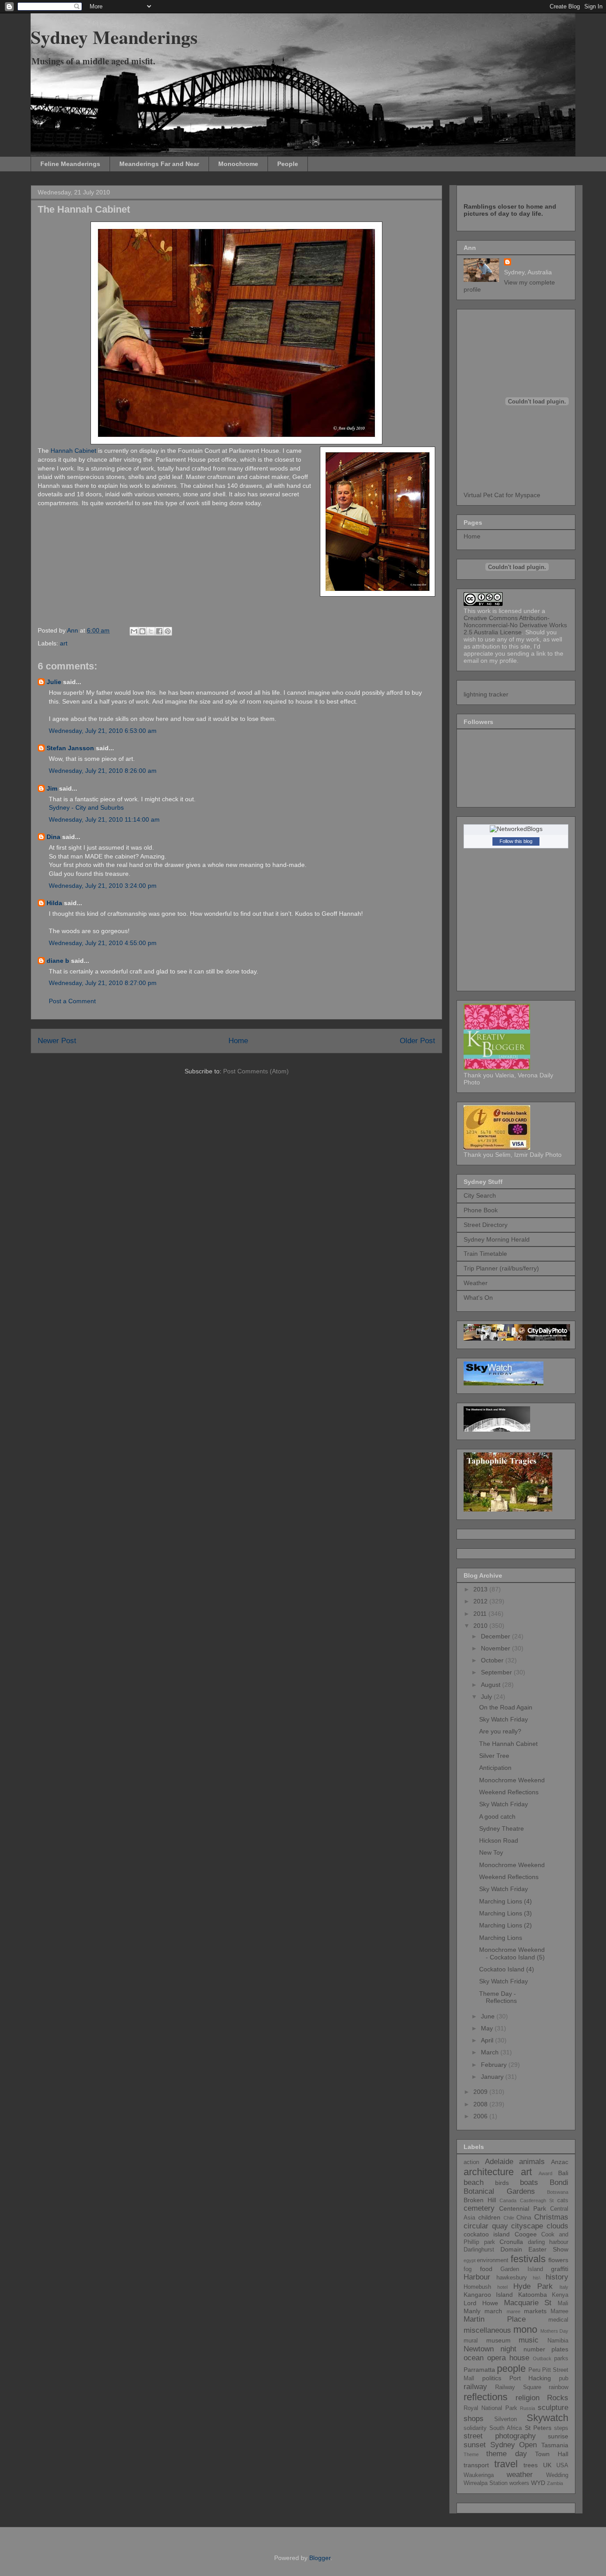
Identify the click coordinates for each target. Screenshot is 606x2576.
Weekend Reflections (509, 1792)
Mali (563, 2303)
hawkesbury (512, 2278)
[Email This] (134, 631)
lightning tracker (486, 694)
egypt (470, 2260)
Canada (508, 2200)
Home (238, 1041)
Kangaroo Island (488, 2295)
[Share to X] (151, 631)
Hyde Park (533, 2286)
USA (562, 2465)
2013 (481, 1589)
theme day (507, 2454)
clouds (557, 2226)
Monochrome (238, 164)
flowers (558, 2260)
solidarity (475, 2428)
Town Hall (552, 2454)
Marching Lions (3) (506, 1913)
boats (529, 2182)
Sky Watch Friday (504, 1719)
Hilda (54, 903)
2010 (481, 1626)
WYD (538, 2483)
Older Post (417, 1041)
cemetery (479, 2208)
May (488, 2028)
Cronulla (511, 2242)
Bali (563, 2173)
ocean (474, 2358)
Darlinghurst (479, 2250)
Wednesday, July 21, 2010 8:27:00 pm (103, 983)
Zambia (555, 2483)
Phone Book (481, 1210)
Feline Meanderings (70, 164)
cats (563, 2200)
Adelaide (499, 2162)
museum (498, 2340)
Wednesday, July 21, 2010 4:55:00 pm (103, 943)
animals (532, 2162)
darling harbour (548, 2242)
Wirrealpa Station (486, 2483)
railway (475, 2387)
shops (474, 2419)
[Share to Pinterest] (168, 631)
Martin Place (495, 2319)
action (471, 2162)
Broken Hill (480, 2200)
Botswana (558, 2192)
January (493, 2077)
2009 (481, 2092)
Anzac (560, 2162)
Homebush (477, 2287)
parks (561, 2358)
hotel (502, 2287)
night (508, 2349)
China (524, 2218)
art (64, 643)
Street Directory (486, 1225)
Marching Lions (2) (506, 1925)
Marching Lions (501, 1938)
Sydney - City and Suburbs (86, 807)
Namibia (558, 2341)
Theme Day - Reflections (498, 1997)
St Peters (538, 2428)
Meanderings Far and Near (159, 164)
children (489, 2217)
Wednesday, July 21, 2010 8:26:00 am (103, 771)
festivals (528, 2259)
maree (514, 2311)
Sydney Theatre (502, 1828)
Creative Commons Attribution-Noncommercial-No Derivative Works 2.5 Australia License (515, 625)
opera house (508, 2358)
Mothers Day (554, 2331)
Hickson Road (499, 1840)
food (486, 2269)
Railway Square (518, 2387)
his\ (537, 2278)
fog (468, 2269)
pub (564, 2378)
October (493, 1660)
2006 (481, 2116)
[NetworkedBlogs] (516, 829)
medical (558, 2320)
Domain (511, 2249)
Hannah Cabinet (73, 451)
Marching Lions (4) (506, 1901)
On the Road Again (506, 1707)
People (288, 164)
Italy (564, 2287)
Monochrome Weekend (512, 1780)
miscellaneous (487, 2330)
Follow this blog (516, 841)
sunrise (558, 2436)
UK (547, 2465)
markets (535, 2311)
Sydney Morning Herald (497, 1239)
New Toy (491, 1852)
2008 (481, 2104)
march (493, 2311)
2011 (481, 1614)
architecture (489, 2172)
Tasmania (555, 2445)
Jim (52, 788)
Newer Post (57, 1041)
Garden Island (522, 2269)
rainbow (559, 2387)
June (489, 2016)
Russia (527, 2408)
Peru (534, 2370)
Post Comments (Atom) (256, 1071)
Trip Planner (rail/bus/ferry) (501, 1268)
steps (561, 2428)
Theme (471, 2454)
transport (476, 2465)
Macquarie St (528, 2303)
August (492, 1685)
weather (520, 2475)
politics (492, 2378)
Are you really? (500, 1731)
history (557, 2277)
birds (502, 2183)
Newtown (479, 2349)
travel (506, 2464)
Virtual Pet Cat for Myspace (502, 495)
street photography (500, 2436)
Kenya (560, 2295)
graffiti (560, 2269)
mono (525, 2329)
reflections (486, 2397)
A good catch (497, 1816)
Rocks (558, 2398)
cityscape (527, 2226)
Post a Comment (72, 1001)
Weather (476, 1283)
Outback (542, 2358)
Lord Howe (481, 2303)
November (496, 1648)
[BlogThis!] (142, 631)
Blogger (320, 2558)
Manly (472, 2311)
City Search (480, 1195)
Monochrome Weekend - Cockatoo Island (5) (512, 1953)
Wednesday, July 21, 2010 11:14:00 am (104, 819)
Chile (509, 2218)
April (488, 2040)
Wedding (557, 2475)
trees (531, 2465)
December (496, 1636)
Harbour (477, 2277)
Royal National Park (490, 2408)
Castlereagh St (537, 2200)
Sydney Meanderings (114, 37)
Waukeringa (479, 2475)
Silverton (506, 2419)
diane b (58, 961)
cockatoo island (487, 2234)
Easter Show (548, 2249)
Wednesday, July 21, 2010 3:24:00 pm (103, 886)
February (495, 2065)
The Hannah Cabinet (508, 1744)
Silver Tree (494, 1756)
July (487, 1697)
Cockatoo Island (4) (507, 1969)
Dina (53, 837)
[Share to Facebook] (159, 631)
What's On (478, 1298)
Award (545, 2173)
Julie (54, 682)
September (497, 1672)
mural (471, 2341)
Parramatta (479, 2370)
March (491, 2052)
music (529, 2340)
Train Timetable (485, 1254)
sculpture (553, 2408)
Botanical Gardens (499, 2191)
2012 (481, 1601)
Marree (559, 2311)
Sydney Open (514, 2445)
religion (527, 2398)
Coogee (526, 2234)
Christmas (551, 2217)
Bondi (559, 2182)
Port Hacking (530, 2378)
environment (493, 2260)
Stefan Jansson (70, 748)
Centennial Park (523, 2208)
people (511, 2368)
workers (519, 2483)
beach (474, 2182)
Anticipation (495, 1768)
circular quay (486, 2226)
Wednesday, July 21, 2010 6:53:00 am (103, 731)
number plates (546, 2349)
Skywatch (547, 2418)
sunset (475, 2445)
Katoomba (533, 2295)
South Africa (506, 2428)
